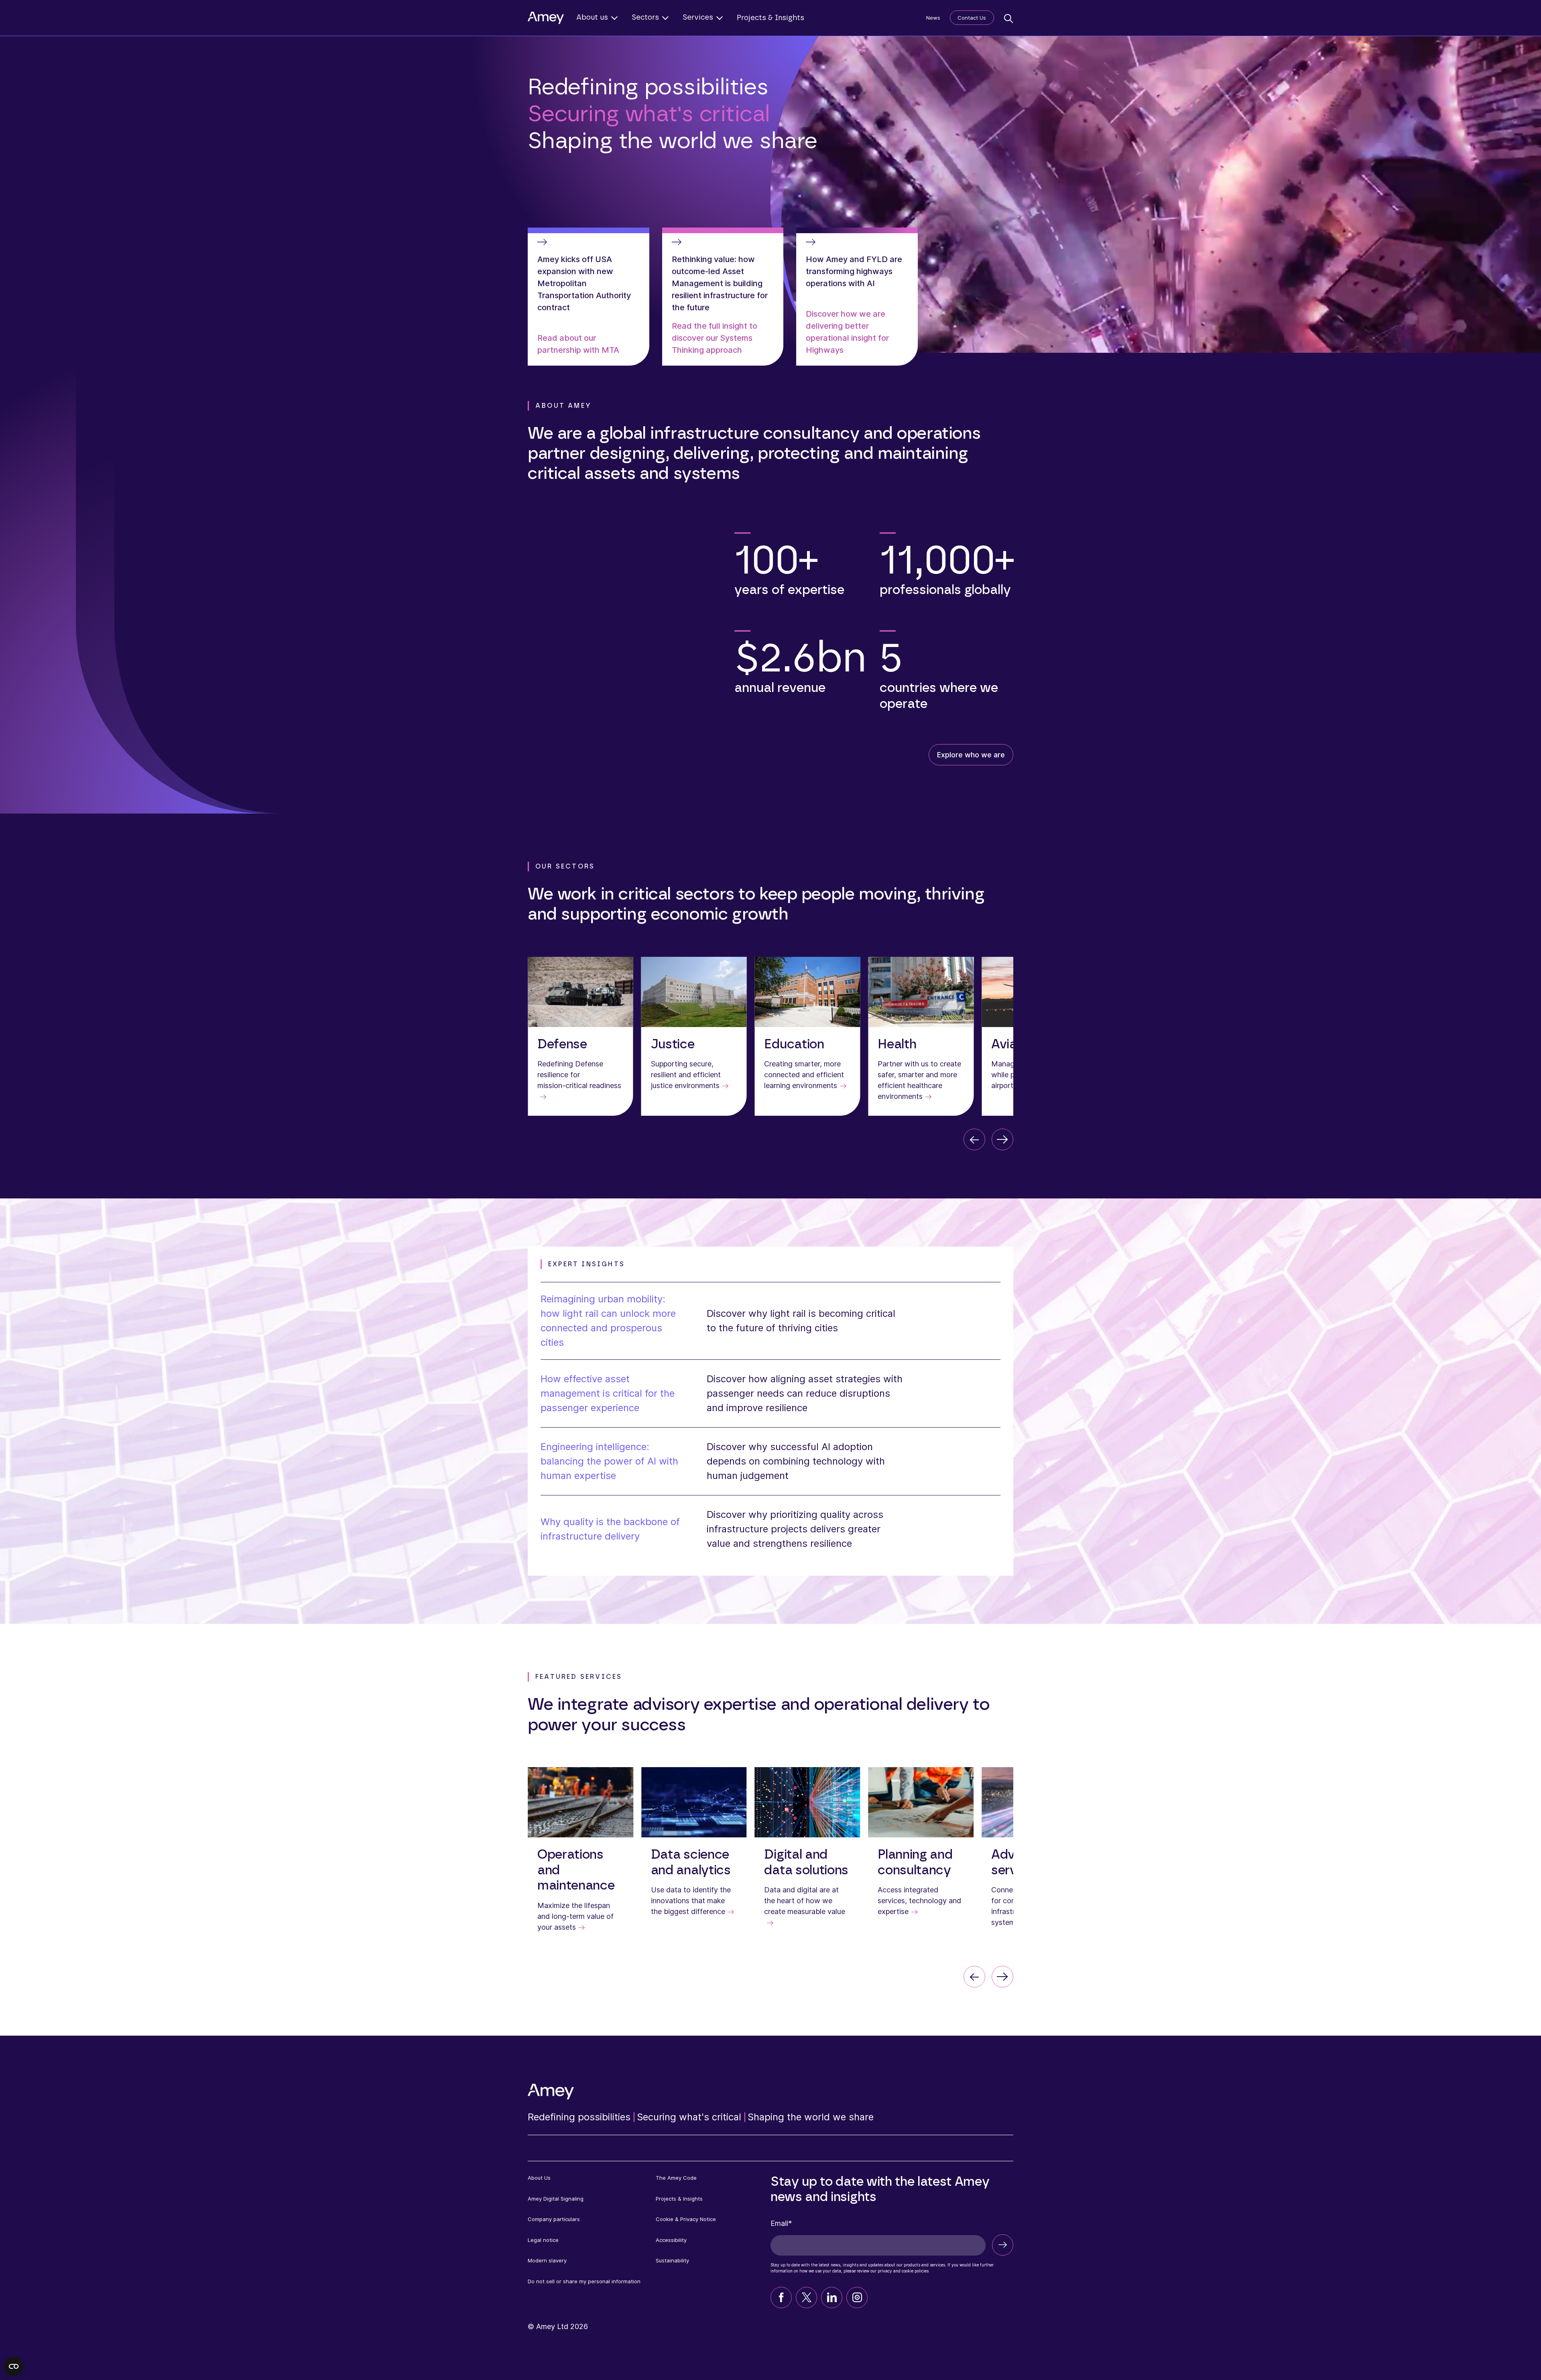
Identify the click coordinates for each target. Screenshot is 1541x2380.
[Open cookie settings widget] (14, 2366)
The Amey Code (676, 2178)
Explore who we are (971, 755)
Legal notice (543, 2240)
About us (592, 18)
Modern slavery (547, 2260)
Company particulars (554, 2219)
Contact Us (972, 18)
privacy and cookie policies (903, 2271)
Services (698, 18)
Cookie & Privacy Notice (686, 2219)
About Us (539, 2178)
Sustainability (672, 2260)
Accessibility (671, 2240)
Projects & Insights (770, 18)
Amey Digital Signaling (556, 2199)
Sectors (645, 18)
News (933, 18)
